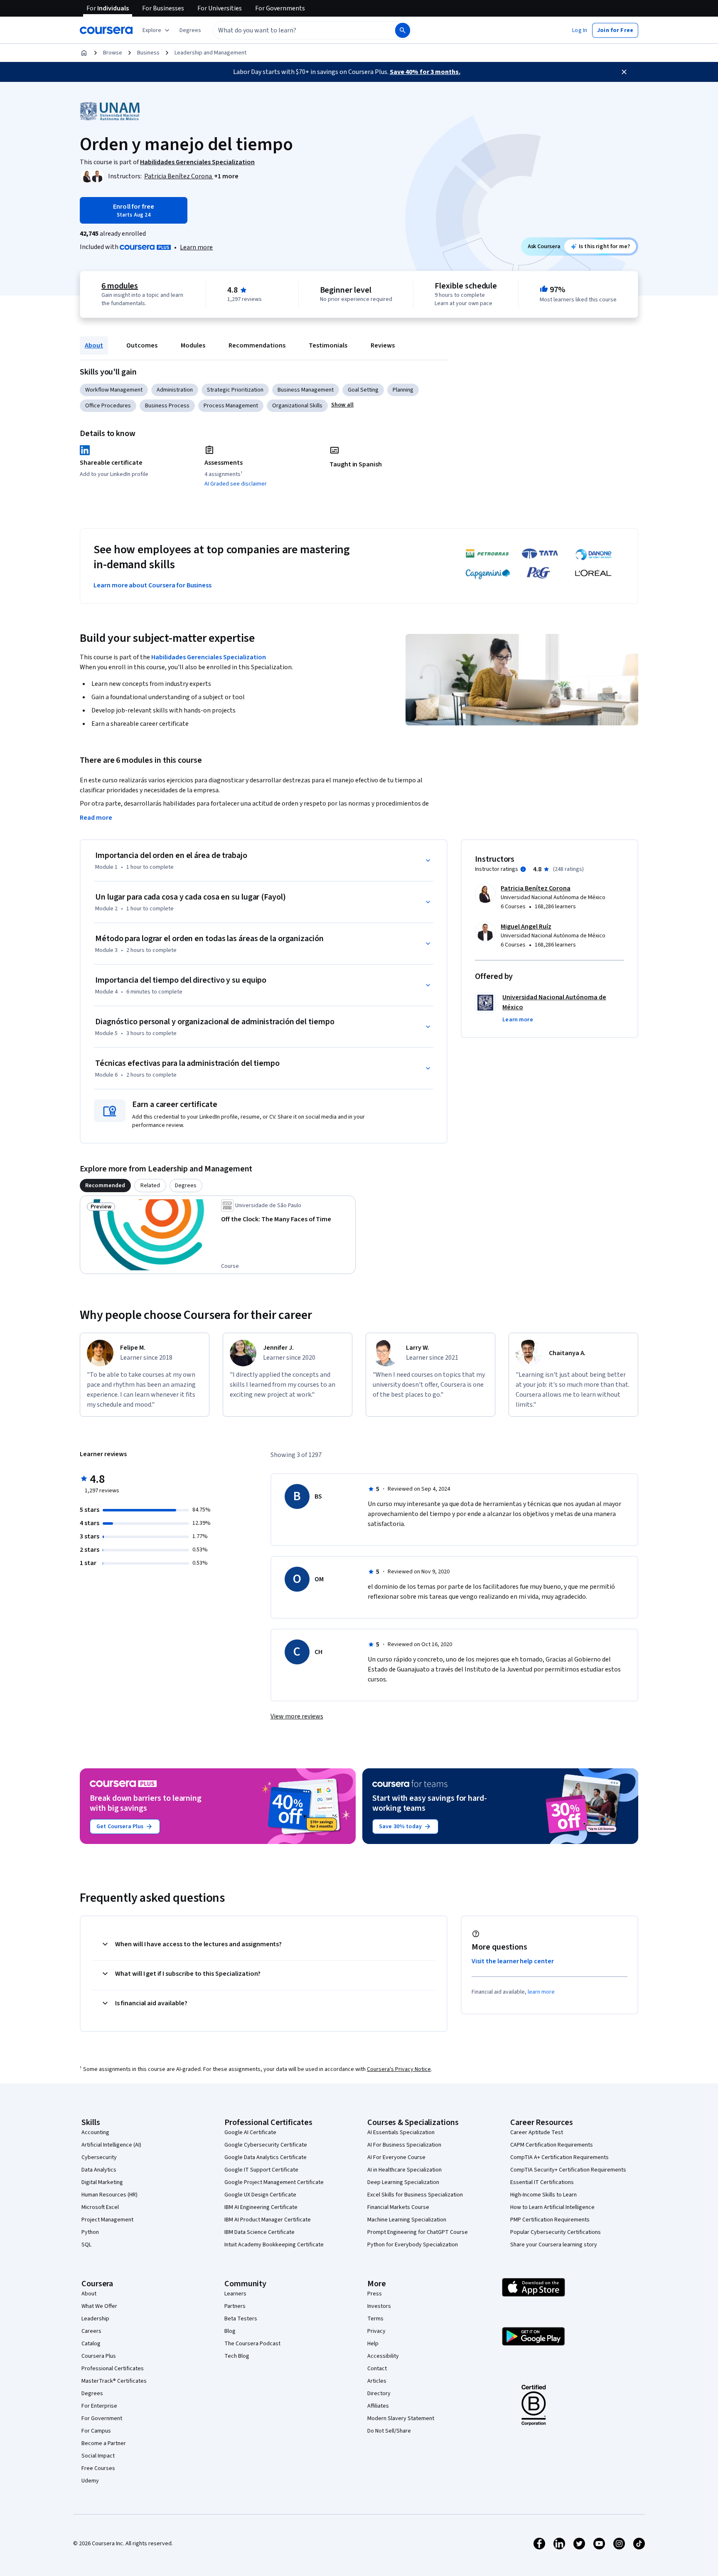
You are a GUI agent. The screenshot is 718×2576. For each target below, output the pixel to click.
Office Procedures (108, 406)
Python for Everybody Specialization (413, 2245)
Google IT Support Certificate (261, 2170)
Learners (235, 2294)
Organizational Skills (297, 406)
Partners (235, 2306)
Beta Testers (241, 2319)
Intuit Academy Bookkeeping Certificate (274, 2245)
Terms (375, 2319)
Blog (230, 2331)
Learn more (196, 247)
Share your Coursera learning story (554, 2245)
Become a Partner (104, 2443)
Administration (175, 390)
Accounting (95, 2132)
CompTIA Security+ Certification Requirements (568, 2170)
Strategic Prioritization (235, 390)
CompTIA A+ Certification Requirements (559, 2157)
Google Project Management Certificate (274, 2182)
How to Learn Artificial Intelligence (552, 2207)
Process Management (231, 406)
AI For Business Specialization (404, 2145)
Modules (193, 345)
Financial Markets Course (398, 2207)
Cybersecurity (99, 2157)
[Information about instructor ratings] (523, 869)
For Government (102, 2418)
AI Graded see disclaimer (236, 484)
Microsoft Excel (100, 2207)
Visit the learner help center (513, 1961)
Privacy (376, 2331)
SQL (86, 2245)
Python (90, 2232)
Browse (113, 53)
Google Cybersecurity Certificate (266, 2145)
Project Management (107, 2220)
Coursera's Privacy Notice (399, 2069)
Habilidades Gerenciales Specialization (209, 657)
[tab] (105, 1186)
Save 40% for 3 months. (425, 72)
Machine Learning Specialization (407, 2220)
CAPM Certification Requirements (552, 2145)
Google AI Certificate (250, 2132)
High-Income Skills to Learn (543, 2195)
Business (148, 53)
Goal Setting (363, 390)
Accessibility (383, 2356)
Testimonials (328, 345)
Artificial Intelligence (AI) (111, 2145)
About (94, 345)
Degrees (92, 2394)
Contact (377, 2369)
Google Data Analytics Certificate (266, 2157)
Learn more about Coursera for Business (152, 585)
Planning (403, 390)
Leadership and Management (210, 53)
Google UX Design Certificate (260, 2195)
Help (373, 2344)
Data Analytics (99, 2170)
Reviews (383, 345)
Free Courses (98, 2468)
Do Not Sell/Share (389, 2431)
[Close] (624, 72)
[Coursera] (106, 30)
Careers (91, 2331)
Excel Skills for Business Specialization (415, 2195)
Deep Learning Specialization (403, 2182)
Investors (379, 2306)
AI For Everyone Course (396, 2157)
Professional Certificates (113, 2369)
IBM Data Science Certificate (259, 2232)
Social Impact (98, 2456)
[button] (190, 30)
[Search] (403, 30)
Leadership (95, 2319)
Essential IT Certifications (542, 2182)
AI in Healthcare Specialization (404, 2170)
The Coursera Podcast (252, 2344)
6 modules (120, 286)
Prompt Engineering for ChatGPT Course (418, 2232)
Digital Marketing (102, 2182)
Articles (377, 2381)
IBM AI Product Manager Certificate (268, 2220)
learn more (541, 1992)
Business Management (306, 390)
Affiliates (378, 2406)
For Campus (96, 2431)
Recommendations (257, 345)
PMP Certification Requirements (550, 2220)
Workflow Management (114, 390)
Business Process (167, 406)
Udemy (90, 2481)
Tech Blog (237, 2356)
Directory (379, 2394)
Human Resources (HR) (109, 2195)
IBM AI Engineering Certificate (261, 2207)
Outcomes (142, 345)
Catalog (91, 2344)
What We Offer (99, 2306)
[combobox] (295, 30)
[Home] (84, 53)
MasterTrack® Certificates (114, 2381)
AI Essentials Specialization (401, 2132)
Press (375, 2294)
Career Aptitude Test (537, 2132)
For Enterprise (99, 2406)
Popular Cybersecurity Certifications (556, 2232)
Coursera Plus (99, 2356)
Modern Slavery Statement (401, 2418)
